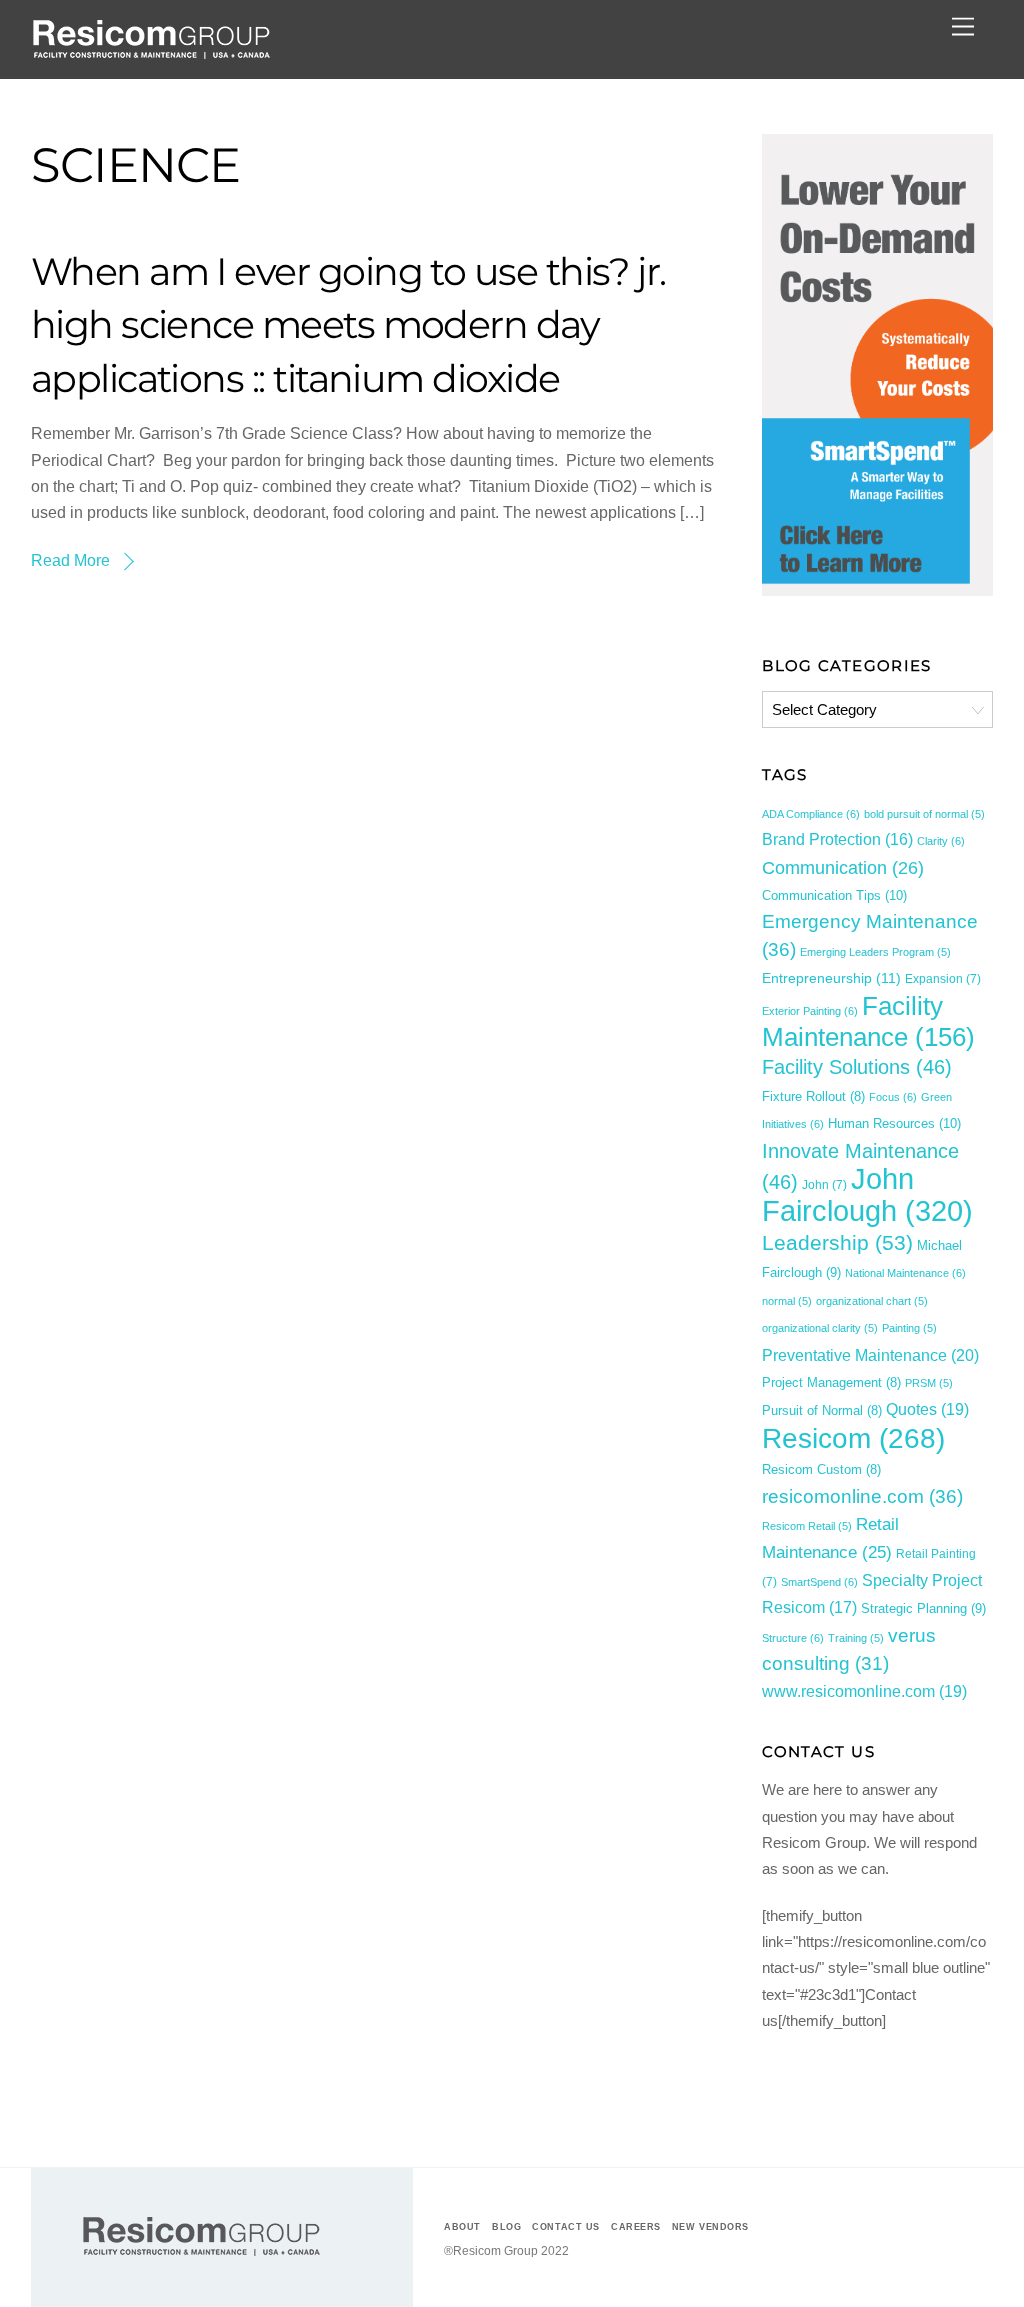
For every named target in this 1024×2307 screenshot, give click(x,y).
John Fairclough (867, 1194)
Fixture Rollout (813, 1097)
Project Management (831, 1383)
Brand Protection (837, 839)
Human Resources (894, 1123)
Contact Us (565, 2227)
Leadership (837, 1242)
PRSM (929, 1383)
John (824, 1185)
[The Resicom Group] (151, 53)
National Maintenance (905, 1273)
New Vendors (710, 2227)
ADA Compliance (811, 814)
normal (787, 1301)
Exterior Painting (810, 1011)
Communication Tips (834, 895)
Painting (909, 1328)
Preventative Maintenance (870, 1355)
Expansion (943, 979)
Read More (70, 560)
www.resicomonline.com (864, 1691)
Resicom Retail (807, 1526)
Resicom (853, 1438)
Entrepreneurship (831, 978)
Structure (793, 1638)
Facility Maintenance (868, 1021)
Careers (636, 2227)
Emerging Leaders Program (875, 952)
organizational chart (872, 1301)
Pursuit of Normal (822, 1411)
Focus (893, 1097)
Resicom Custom (821, 1470)
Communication (843, 868)
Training (856, 1638)
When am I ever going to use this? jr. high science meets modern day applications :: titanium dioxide (348, 325)
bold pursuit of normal (924, 814)
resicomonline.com (862, 1496)
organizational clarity (820, 1328)
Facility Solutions (857, 1067)
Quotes (927, 1409)
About (462, 2227)
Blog (506, 2227)
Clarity (941, 841)
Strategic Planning (923, 1608)
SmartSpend (819, 1582)
